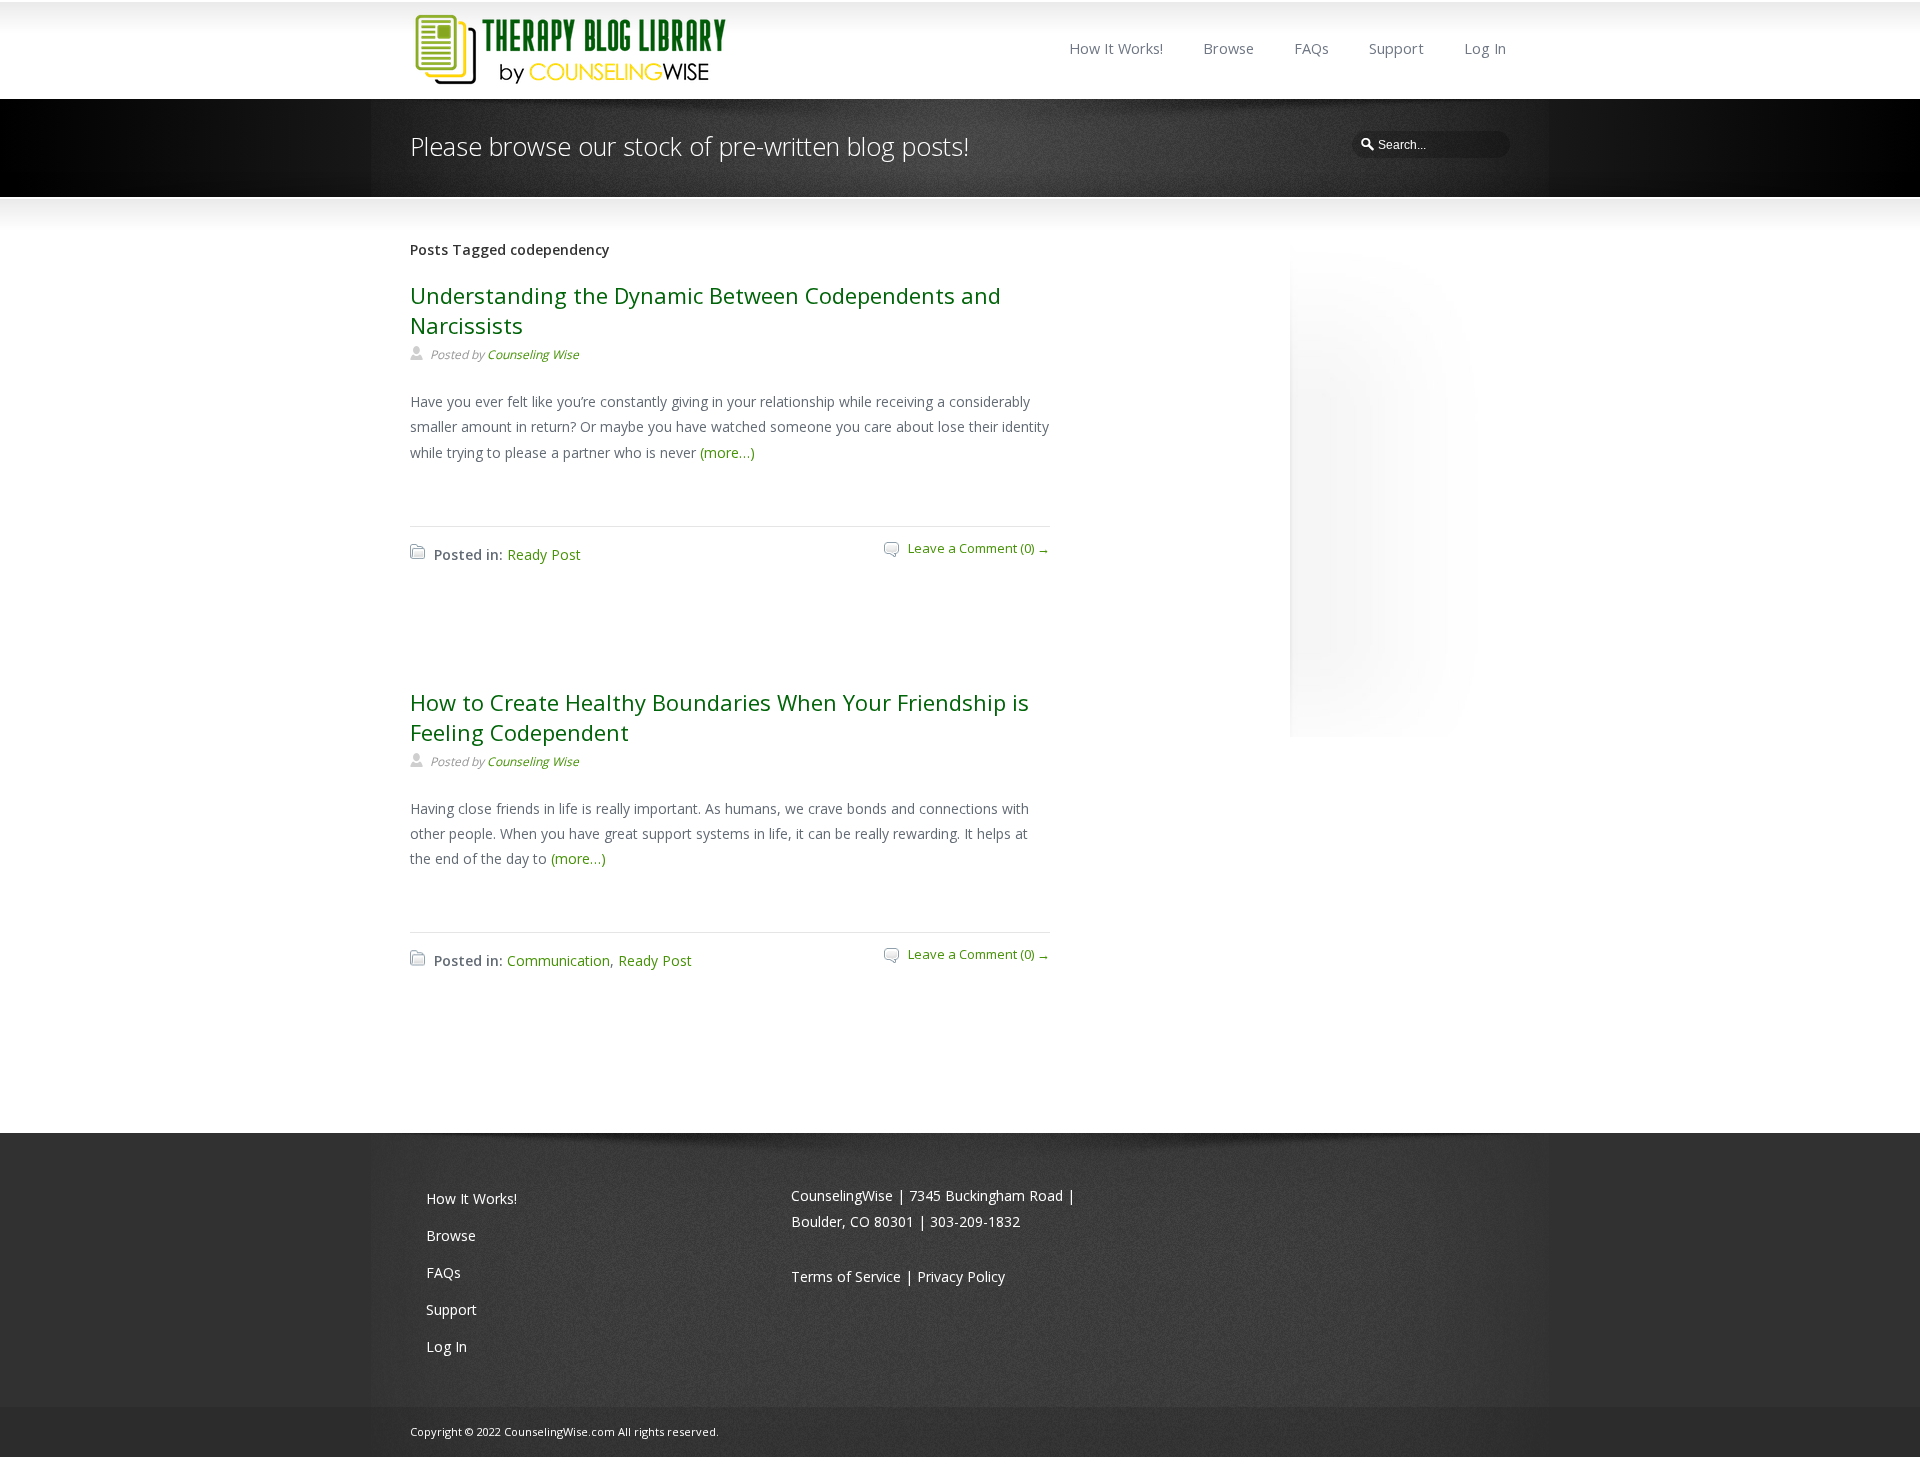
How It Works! (1116, 48)
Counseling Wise (533, 354)
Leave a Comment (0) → (979, 548)
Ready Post (544, 554)
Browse (1228, 48)
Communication (558, 960)
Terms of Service (846, 1276)
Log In (1485, 48)
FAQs (1311, 48)
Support (1396, 48)
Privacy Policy (961, 1276)
